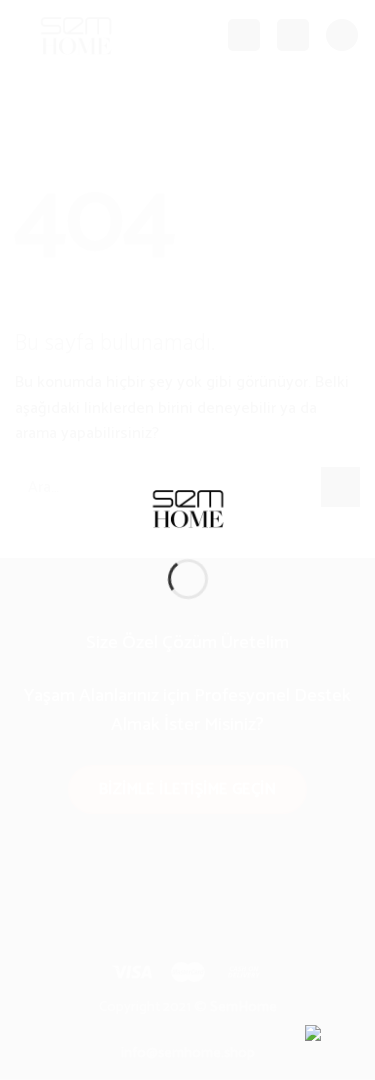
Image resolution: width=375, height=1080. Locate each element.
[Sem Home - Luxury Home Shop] (188, 507)
